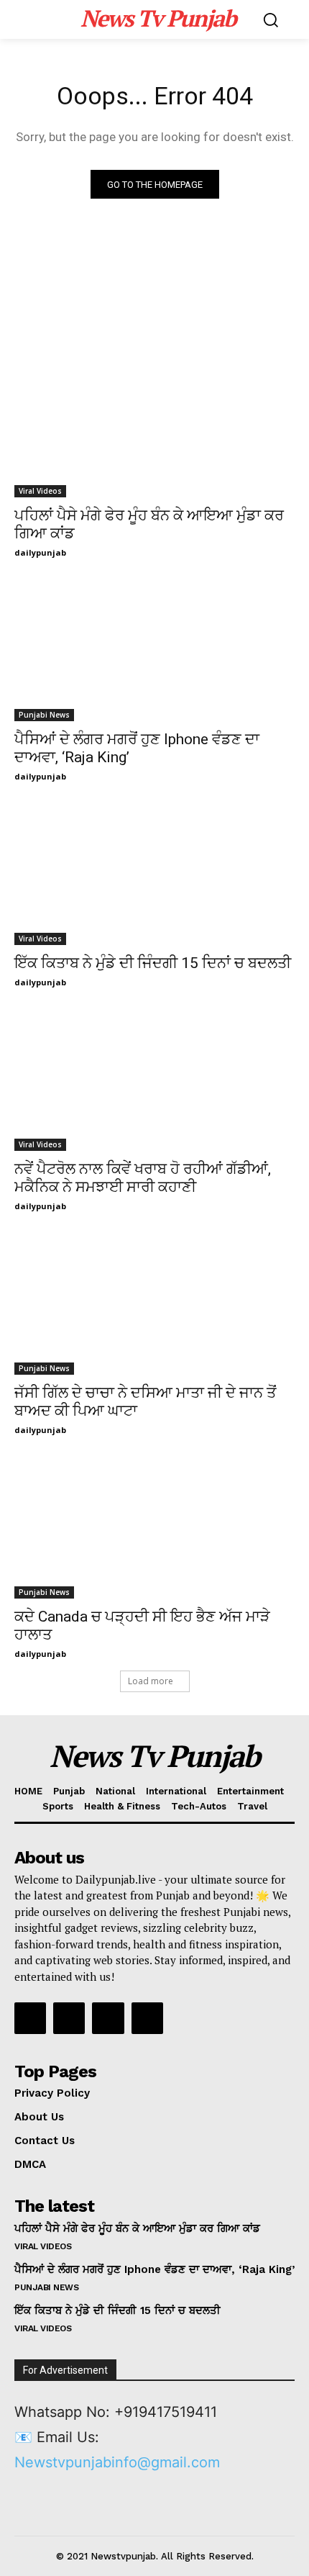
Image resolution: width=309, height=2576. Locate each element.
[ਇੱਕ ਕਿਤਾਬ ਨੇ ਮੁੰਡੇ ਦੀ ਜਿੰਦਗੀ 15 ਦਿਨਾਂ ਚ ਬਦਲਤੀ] (154, 875)
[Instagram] (69, 2018)
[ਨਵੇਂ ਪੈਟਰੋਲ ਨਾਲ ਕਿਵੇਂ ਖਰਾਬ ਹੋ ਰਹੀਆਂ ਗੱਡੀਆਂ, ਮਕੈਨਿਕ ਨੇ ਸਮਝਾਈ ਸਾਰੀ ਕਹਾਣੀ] (154, 1081)
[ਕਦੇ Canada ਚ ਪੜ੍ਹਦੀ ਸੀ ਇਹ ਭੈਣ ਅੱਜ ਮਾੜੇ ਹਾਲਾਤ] (154, 1528)
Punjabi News (44, 715)
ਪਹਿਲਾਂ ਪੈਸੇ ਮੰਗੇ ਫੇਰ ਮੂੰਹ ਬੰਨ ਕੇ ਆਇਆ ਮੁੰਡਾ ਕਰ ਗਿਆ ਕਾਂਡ (137, 2228)
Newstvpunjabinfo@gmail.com (117, 2462)
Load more (151, 1681)
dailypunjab (40, 552)
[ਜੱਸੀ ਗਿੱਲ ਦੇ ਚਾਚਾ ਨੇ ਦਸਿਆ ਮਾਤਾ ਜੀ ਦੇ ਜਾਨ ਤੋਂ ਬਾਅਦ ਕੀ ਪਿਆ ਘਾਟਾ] (154, 1305)
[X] (108, 2018)
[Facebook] (30, 2018)
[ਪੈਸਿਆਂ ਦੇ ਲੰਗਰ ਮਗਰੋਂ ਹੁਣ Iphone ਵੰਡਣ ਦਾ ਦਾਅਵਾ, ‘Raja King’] (154, 651)
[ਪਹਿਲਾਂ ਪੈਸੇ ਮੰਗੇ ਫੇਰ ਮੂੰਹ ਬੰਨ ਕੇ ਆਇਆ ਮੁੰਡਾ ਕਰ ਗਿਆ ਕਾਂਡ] (154, 427)
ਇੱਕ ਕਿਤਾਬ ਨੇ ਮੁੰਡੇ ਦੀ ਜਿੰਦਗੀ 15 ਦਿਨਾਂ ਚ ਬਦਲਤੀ (153, 963)
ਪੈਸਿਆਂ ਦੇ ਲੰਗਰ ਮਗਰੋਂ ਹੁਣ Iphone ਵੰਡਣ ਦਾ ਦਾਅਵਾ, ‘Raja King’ (154, 2269)
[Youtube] (147, 2018)
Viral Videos (40, 491)
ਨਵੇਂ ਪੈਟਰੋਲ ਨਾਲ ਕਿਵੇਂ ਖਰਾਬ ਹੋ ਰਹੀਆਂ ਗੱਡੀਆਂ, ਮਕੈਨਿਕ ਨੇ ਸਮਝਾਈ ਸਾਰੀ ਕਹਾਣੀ (143, 1178)
